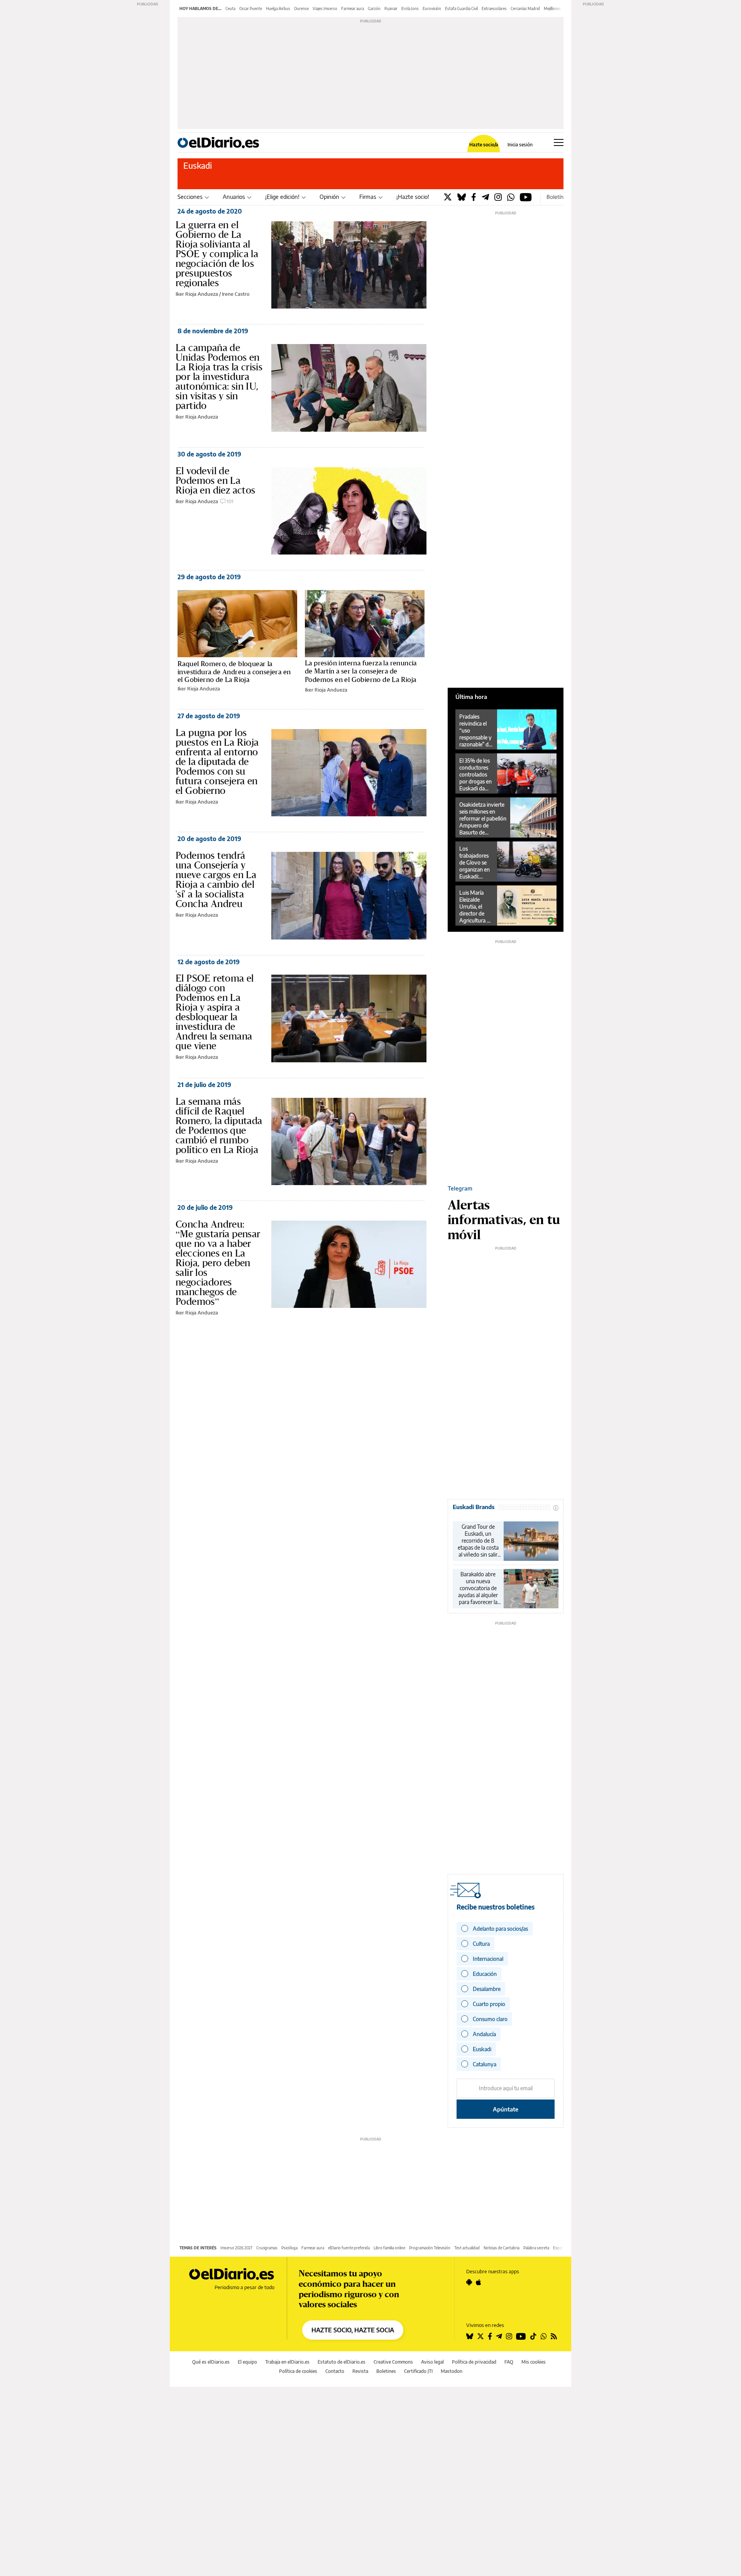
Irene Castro (236, 294)
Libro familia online (389, 2248)
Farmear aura (353, 8)
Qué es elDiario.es (211, 2362)
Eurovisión (432, 8)
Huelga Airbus (278, 8)
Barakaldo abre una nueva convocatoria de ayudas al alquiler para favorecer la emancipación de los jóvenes (478, 1588)
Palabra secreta (536, 2248)
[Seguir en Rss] (554, 2336)
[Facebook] (474, 197)
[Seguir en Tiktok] (533, 2336)
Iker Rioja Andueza (197, 294)
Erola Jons (410, 8)
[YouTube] (526, 197)
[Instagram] (498, 197)
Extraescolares (494, 8)
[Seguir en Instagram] (509, 2336)
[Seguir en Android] (469, 2282)
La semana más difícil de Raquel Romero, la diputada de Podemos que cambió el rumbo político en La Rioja (219, 1125)
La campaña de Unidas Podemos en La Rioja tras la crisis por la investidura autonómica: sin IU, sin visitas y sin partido (219, 376)
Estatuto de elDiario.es (342, 2362)
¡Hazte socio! (413, 197)
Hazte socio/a (484, 145)
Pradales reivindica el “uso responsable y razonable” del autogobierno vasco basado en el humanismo (476, 731)
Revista (360, 2371)
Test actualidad (467, 2248)
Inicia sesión (520, 145)
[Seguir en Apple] (479, 2282)
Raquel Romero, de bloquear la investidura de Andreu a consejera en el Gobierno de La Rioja (234, 672)
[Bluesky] (462, 197)
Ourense (301, 8)
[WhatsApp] (511, 197)
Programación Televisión (430, 2248)
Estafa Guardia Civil (461, 8)
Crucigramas (267, 2248)
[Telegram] (485, 197)
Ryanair (391, 8)
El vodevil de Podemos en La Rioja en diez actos (216, 480)
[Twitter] (448, 197)
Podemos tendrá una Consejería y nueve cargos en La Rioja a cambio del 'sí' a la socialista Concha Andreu (216, 879)
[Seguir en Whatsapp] (544, 2336)
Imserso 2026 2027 (236, 2248)
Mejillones (552, 8)
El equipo (247, 2362)
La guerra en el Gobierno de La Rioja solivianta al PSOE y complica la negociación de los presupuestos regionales (217, 254)
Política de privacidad (474, 2362)
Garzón (374, 8)
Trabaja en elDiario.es (287, 2362)
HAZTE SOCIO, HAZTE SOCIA (353, 2330)
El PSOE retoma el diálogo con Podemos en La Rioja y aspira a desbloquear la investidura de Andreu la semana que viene (215, 1012)
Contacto (335, 2371)
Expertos (561, 2248)
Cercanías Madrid (525, 8)
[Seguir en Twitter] (480, 2336)
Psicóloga (289, 2248)
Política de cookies (298, 2371)
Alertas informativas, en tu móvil (504, 1219)
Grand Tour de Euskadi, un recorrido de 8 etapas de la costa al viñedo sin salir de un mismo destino (478, 1541)
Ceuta (230, 8)
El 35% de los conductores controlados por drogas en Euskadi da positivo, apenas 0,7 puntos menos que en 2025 (476, 775)
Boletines (386, 2371)
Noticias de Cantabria (502, 2248)
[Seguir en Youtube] (521, 2336)
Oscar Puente (251, 8)
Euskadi (198, 165)
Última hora (471, 697)
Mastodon (452, 2371)
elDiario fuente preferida (349, 2248)
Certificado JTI (418, 2371)
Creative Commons (393, 2362)
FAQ (509, 2362)
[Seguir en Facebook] (490, 2336)
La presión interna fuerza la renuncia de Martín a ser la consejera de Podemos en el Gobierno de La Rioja (361, 671)
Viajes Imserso (325, 8)
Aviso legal (432, 2362)
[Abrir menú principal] (559, 142)
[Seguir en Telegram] (499, 2336)
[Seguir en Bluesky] (470, 2336)
